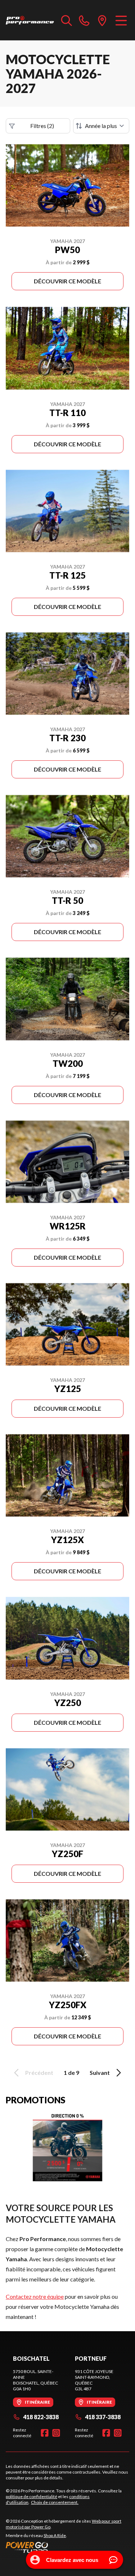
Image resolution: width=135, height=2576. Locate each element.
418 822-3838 (41, 2417)
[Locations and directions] (102, 20)
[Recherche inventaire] (67, 20)
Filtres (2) (42, 126)
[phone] (84, 20)
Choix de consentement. (55, 2502)
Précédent (39, 2073)
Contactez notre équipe (35, 2296)
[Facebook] (45, 2433)
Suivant (100, 2073)
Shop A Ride (55, 2535)
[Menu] (121, 20)
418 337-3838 (103, 2417)
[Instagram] (56, 2433)
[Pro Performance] (30, 20)
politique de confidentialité (31, 2497)
